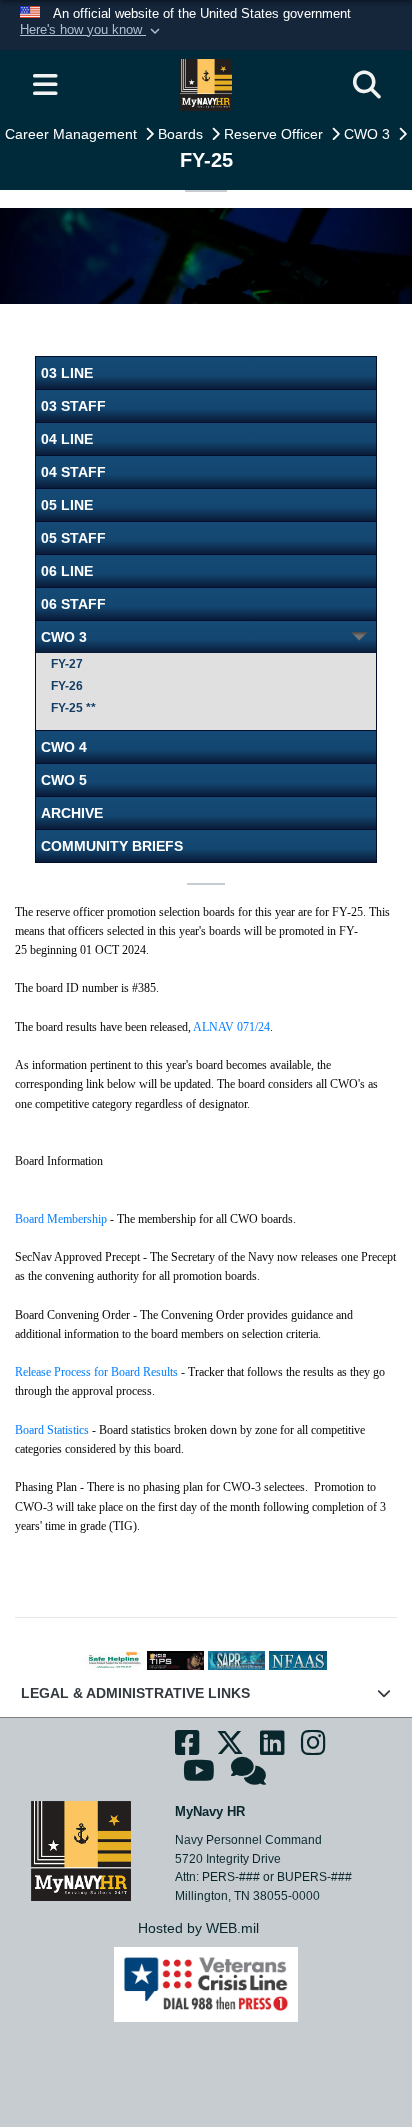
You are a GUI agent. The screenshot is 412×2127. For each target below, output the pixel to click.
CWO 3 (369, 134)
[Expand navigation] (45, 85)
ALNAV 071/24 (231, 1027)
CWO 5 (64, 780)
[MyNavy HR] (81, 1849)
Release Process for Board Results (96, 1372)
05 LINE (67, 505)
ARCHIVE (72, 813)
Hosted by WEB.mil (198, 1928)
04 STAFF (73, 472)
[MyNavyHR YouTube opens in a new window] (199, 1777)
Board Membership (61, 1219)
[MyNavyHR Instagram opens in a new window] (313, 1749)
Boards (182, 134)
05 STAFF (73, 538)
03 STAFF (73, 406)
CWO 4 (64, 747)
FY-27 (67, 664)
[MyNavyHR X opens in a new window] (230, 1749)
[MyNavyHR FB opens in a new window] (187, 1749)
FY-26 (67, 686)
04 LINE (67, 439)
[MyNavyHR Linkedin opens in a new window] (272, 1749)
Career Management (73, 134)
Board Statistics (52, 1430)
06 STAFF (73, 604)
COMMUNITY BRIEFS (112, 846)
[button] (92, 31)
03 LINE (67, 373)
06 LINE (67, 571)
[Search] (367, 85)
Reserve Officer (275, 134)
